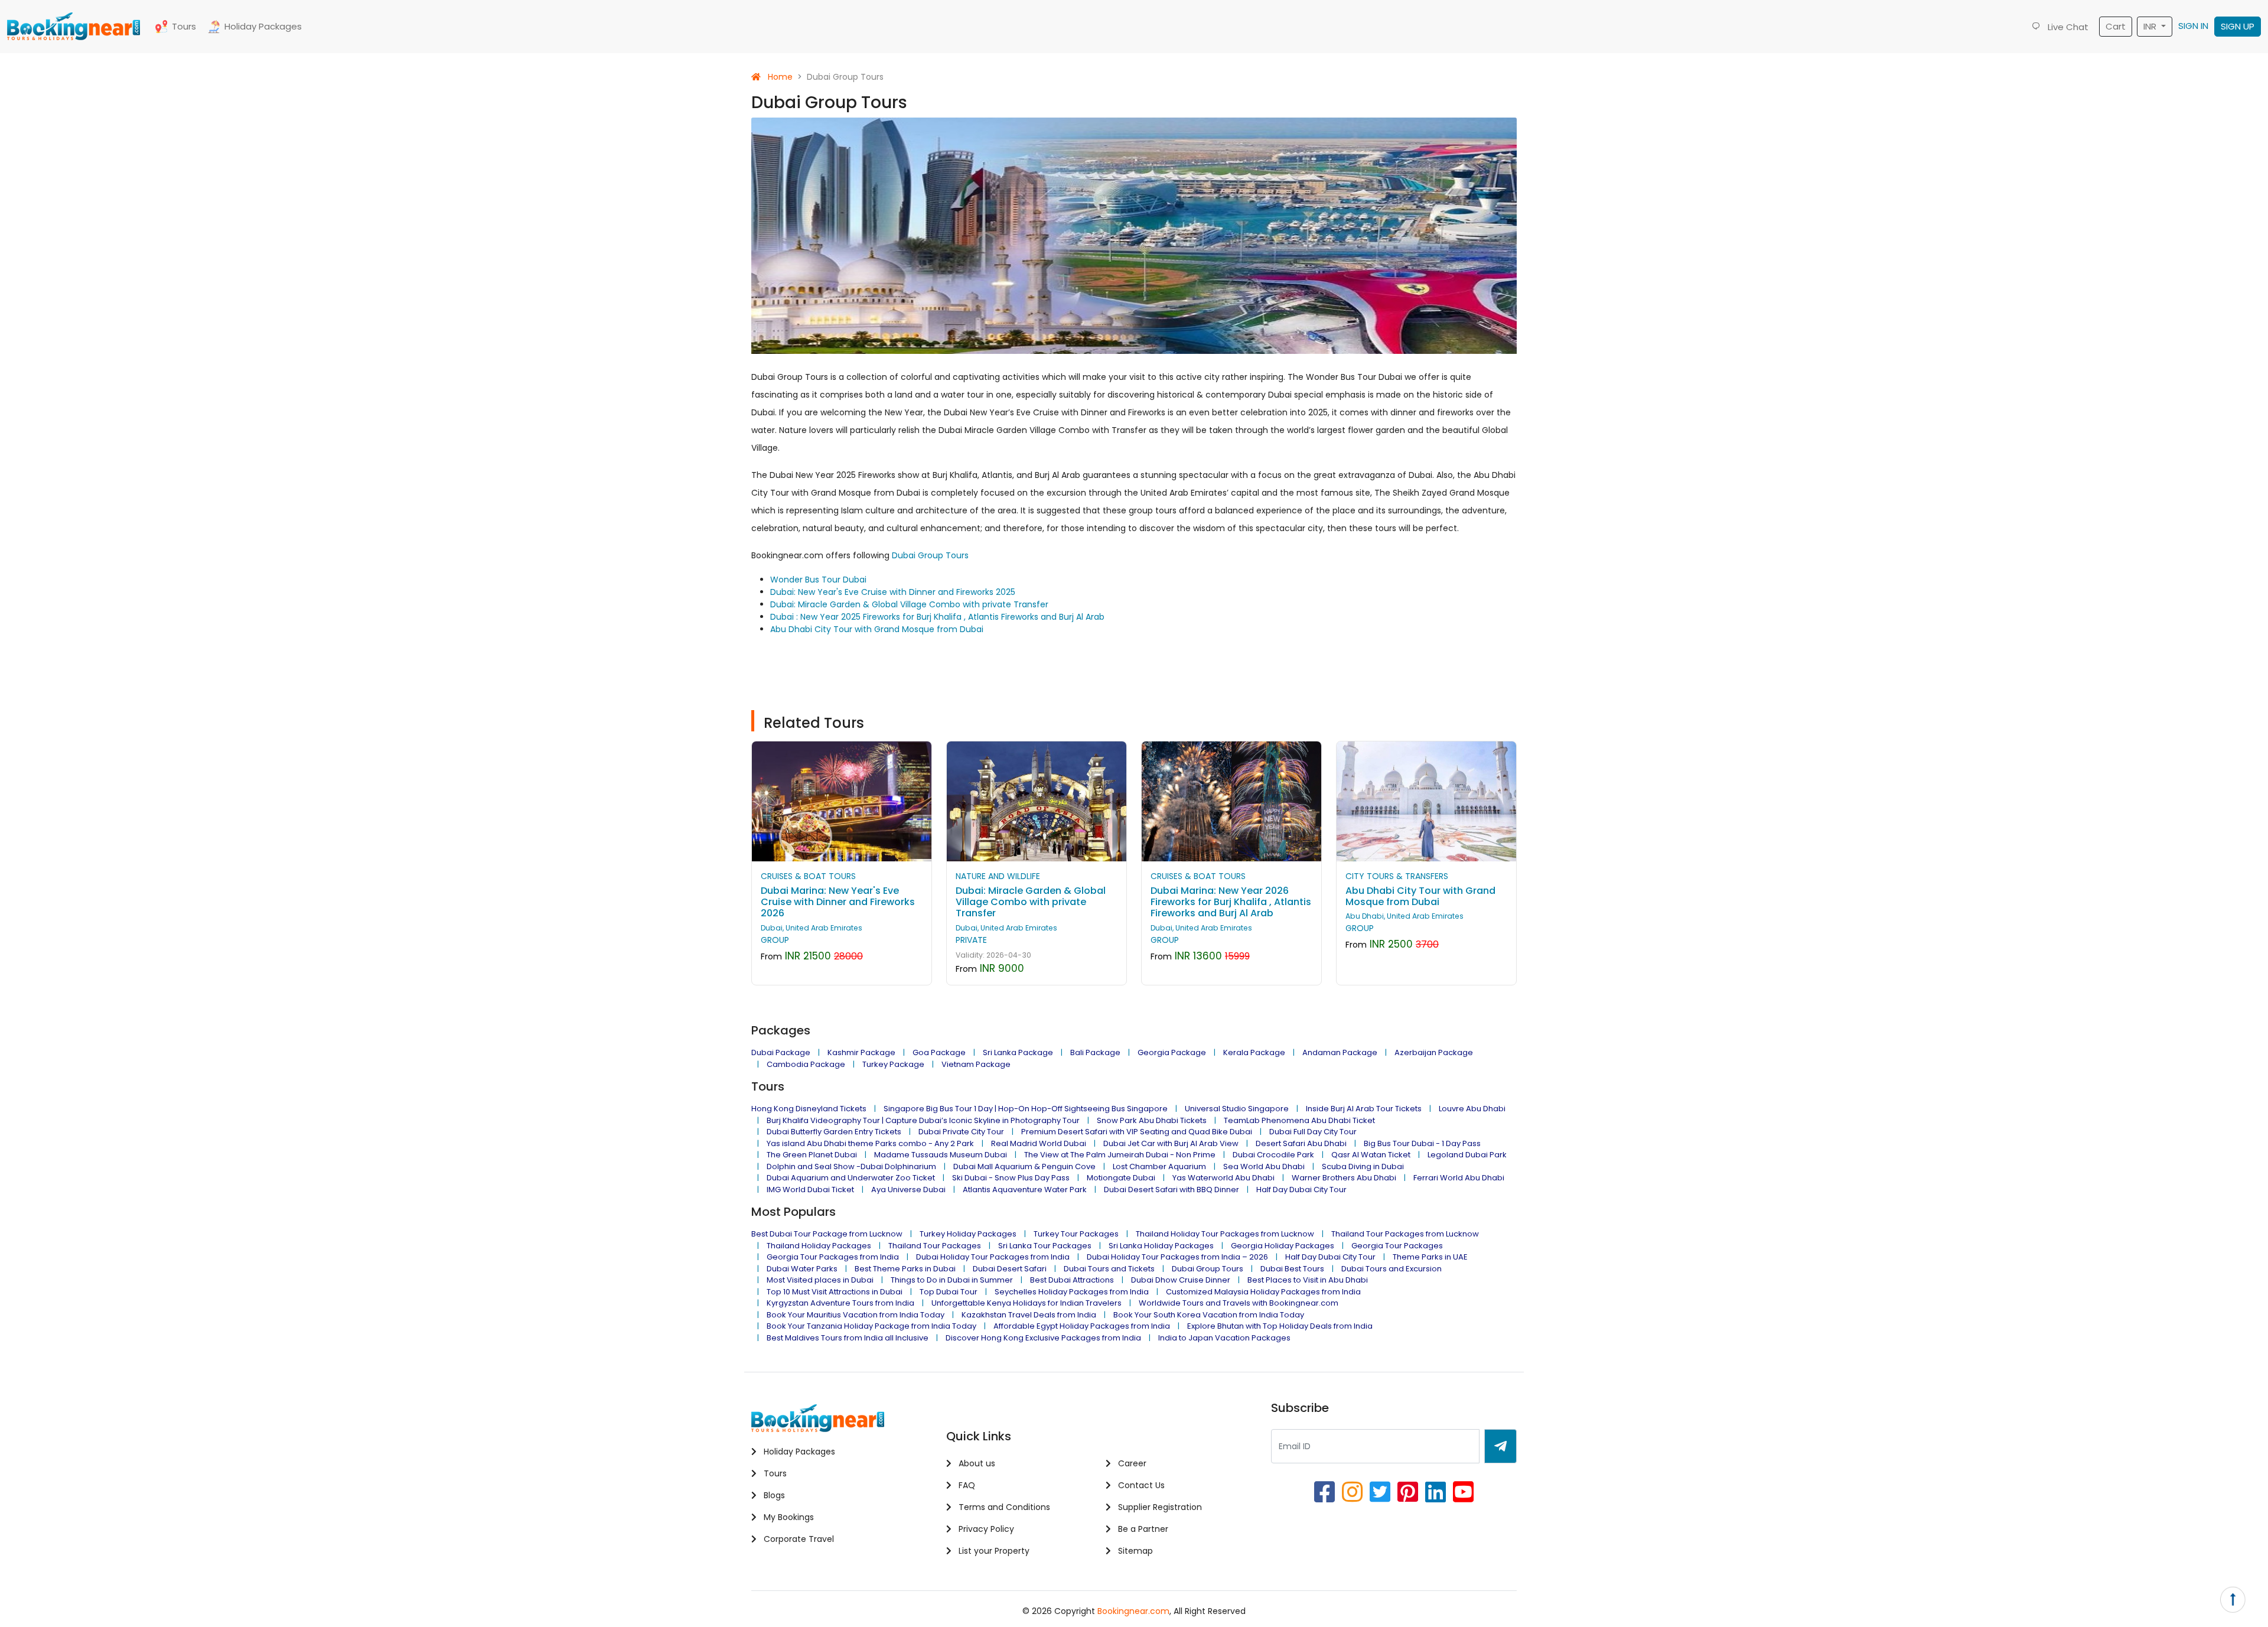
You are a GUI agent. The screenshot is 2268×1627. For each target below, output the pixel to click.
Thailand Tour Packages (935, 1246)
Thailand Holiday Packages (819, 1246)
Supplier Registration (1159, 1507)
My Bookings (788, 1517)
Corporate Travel (798, 1539)
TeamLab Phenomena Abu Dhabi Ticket (1299, 1120)
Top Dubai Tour (949, 1292)
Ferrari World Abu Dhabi (1459, 1178)
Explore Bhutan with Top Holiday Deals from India (1280, 1326)
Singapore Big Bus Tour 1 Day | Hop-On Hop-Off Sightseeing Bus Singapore (1026, 1109)
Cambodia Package (806, 1064)
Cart (2116, 26)
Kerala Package (1254, 1052)
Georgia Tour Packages (1397, 1246)
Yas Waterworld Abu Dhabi (1223, 1178)
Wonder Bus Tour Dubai (818, 580)
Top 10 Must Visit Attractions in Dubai (835, 1292)
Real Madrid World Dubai (1039, 1143)
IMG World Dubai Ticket (810, 1190)
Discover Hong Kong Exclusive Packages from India (1043, 1338)
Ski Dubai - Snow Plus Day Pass (1011, 1178)
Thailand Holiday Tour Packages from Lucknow (1225, 1234)
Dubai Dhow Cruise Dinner (1181, 1280)
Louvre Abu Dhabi (1472, 1109)
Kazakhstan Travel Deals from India (1029, 1315)
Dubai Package (781, 1052)
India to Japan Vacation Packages (1224, 1338)
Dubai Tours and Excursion (1392, 1269)
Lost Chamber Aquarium (1159, 1166)
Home (779, 77)
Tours (184, 26)
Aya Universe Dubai (908, 1190)
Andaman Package (1340, 1052)
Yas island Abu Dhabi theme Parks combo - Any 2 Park (870, 1143)
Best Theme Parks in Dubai (905, 1269)
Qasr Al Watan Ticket (1371, 1155)
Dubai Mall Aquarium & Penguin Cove (1024, 1166)
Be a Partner (1142, 1529)
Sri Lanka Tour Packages (1045, 1246)
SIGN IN (2193, 26)
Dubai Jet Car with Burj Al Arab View (1171, 1143)
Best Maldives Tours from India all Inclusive (848, 1338)
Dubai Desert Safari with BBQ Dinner (1172, 1190)
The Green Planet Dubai (812, 1155)
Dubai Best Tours (1292, 1269)
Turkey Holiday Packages (968, 1234)
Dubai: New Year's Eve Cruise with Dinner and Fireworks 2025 (893, 592)
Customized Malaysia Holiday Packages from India (1263, 1292)
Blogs (773, 1495)
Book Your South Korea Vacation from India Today (1209, 1315)
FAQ (966, 1485)
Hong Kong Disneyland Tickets (809, 1109)
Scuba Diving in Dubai (1363, 1166)
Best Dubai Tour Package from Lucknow (827, 1234)
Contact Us (1140, 1485)
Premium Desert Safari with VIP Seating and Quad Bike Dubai (1137, 1132)
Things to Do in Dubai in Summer (952, 1280)
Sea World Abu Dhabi (1264, 1166)
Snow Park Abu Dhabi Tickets (1152, 1120)
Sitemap (1134, 1551)
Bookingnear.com (1133, 1611)
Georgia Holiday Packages (1283, 1246)
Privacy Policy (985, 1529)
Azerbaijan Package (1434, 1052)
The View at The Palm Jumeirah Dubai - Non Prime (1120, 1155)
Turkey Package (893, 1064)
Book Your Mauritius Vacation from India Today (856, 1315)
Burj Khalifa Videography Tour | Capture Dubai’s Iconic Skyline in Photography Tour (923, 1120)
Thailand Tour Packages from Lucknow (1405, 1234)
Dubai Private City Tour (961, 1132)
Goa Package (939, 1052)
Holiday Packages (263, 26)
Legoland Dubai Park (1467, 1155)
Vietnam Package (976, 1064)
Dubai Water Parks (802, 1269)
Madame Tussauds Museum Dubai (941, 1155)
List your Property (993, 1551)
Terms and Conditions (1003, 1507)
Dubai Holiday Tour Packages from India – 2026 (1177, 1257)
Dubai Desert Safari (1010, 1269)
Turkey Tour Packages (1076, 1234)
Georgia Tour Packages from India (833, 1257)
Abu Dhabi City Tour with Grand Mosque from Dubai (877, 629)
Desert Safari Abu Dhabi (1301, 1143)
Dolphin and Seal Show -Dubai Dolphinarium (851, 1166)
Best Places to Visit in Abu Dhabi (1308, 1280)
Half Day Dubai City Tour (1301, 1190)
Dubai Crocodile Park (1273, 1155)
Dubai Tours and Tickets (1109, 1269)
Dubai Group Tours (929, 555)
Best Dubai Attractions (1072, 1280)
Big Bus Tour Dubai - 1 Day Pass (1422, 1143)
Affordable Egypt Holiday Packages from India (1082, 1326)
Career (1131, 1463)
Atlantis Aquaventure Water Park (1025, 1190)
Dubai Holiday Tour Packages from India (993, 1257)
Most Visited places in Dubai (820, 1280)
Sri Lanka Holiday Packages (1161, 1246)
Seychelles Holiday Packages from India (1072, 1292)
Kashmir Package (861, 1052)
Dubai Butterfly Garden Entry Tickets (834, 1132)
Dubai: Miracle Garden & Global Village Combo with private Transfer (909, 604)
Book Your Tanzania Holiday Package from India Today (871, 1326)
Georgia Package (1172, 1052)
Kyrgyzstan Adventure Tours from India (840, 1303)
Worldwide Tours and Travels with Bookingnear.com (1239, 1303)
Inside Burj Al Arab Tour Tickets (1364, 1109)
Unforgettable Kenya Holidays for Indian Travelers (1027, 1303)
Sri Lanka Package (1018, 1052)
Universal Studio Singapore (1237, 1109)
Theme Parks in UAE (1430, 1257)
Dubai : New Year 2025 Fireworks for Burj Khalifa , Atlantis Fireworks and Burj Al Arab (937, 617)
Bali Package (1095, 1052)
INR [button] (2151, 26)
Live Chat (2067, 27)
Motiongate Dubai (1121, 1178)
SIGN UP (2238, 26)
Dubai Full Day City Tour (1313, 1132)
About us (976, 1463)
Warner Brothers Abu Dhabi (1344, 1178)
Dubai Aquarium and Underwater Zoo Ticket (851, 1178)
